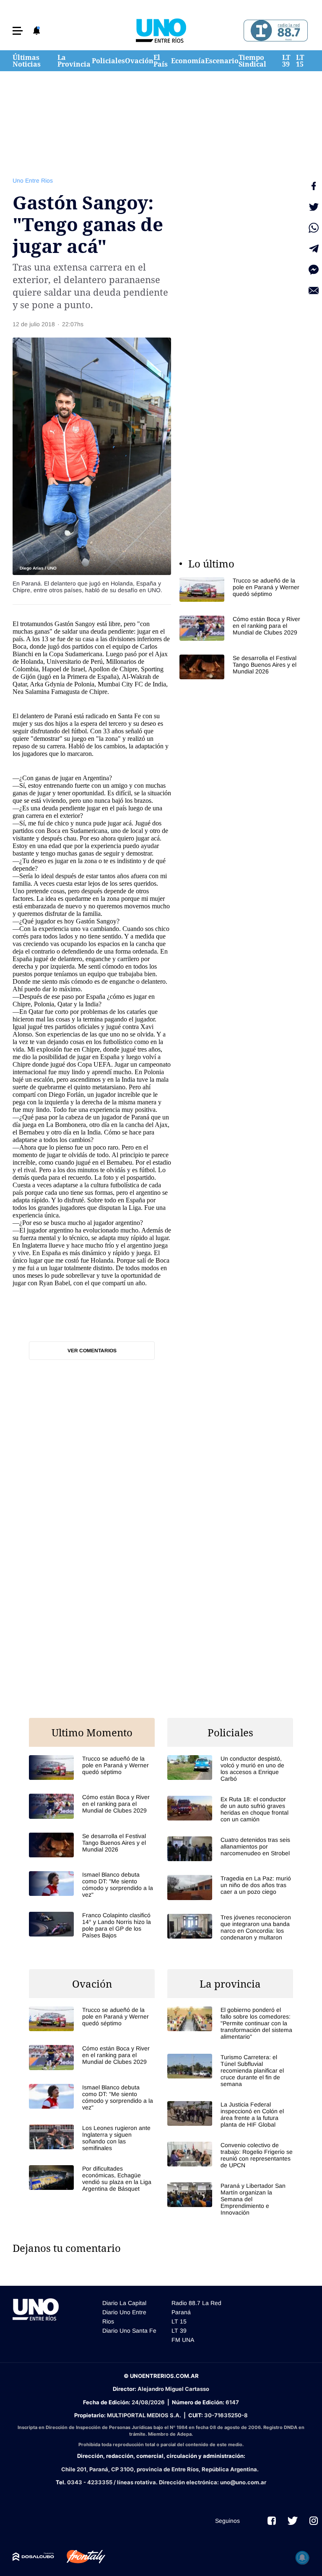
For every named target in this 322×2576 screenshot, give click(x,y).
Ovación (139, 61)
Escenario (222, 61)
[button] (18, 31)
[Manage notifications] (302, 2558)
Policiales (108, 61)
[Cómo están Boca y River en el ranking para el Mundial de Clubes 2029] (242, 628)
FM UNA (183, 2340)
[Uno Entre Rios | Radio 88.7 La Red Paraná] (274, 31)
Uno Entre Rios (33, 181)
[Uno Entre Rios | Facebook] (272, 2521)
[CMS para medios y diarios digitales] (33, 2557)
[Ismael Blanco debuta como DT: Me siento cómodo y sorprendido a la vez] (92, 1885)
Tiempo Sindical (252, 61)
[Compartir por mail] (314, 291)
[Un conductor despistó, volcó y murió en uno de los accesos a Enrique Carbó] (230, 1769)
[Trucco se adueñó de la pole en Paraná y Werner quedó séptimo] (242, 589)
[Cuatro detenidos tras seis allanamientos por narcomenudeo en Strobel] (230, 1849)
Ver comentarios (92, 1351)
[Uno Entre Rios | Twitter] (293, 2521)
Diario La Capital (124, 2303)
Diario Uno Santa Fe (129, 2331)
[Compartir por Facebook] (314, 186)
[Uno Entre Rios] (161, 31)
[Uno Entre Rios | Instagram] (314, 2521)
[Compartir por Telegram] (314, 249)
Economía (188, 61)
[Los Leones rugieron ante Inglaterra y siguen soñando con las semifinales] (92, 2138)
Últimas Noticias (27, 61)
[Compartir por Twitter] (314, 207)
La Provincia (74, 61)
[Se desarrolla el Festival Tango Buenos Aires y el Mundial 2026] (242, 667)
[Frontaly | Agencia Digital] (80, 2557)
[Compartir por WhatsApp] (314, 228)
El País (161, 61)
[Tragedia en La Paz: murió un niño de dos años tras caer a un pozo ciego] (230, 1887)
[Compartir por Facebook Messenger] (314, 270)
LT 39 (286, 61)
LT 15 (300, 61)
